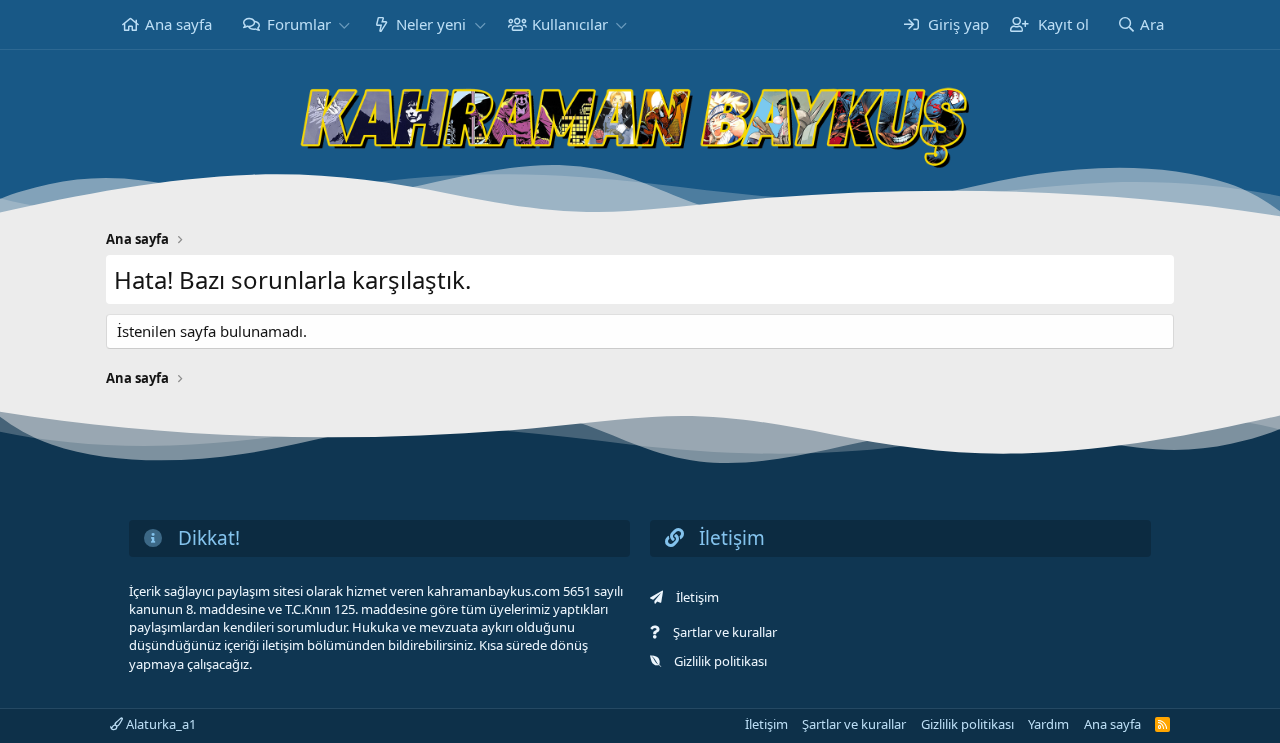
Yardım (1048, 724)
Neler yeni (431, 24)
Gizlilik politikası (720, 661)
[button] (344, 24)
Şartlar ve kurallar (725, 632)
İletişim (697, 597)
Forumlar (299, 24)
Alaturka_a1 (159, 724)
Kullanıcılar (570, 24)
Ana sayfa (178, 24)
